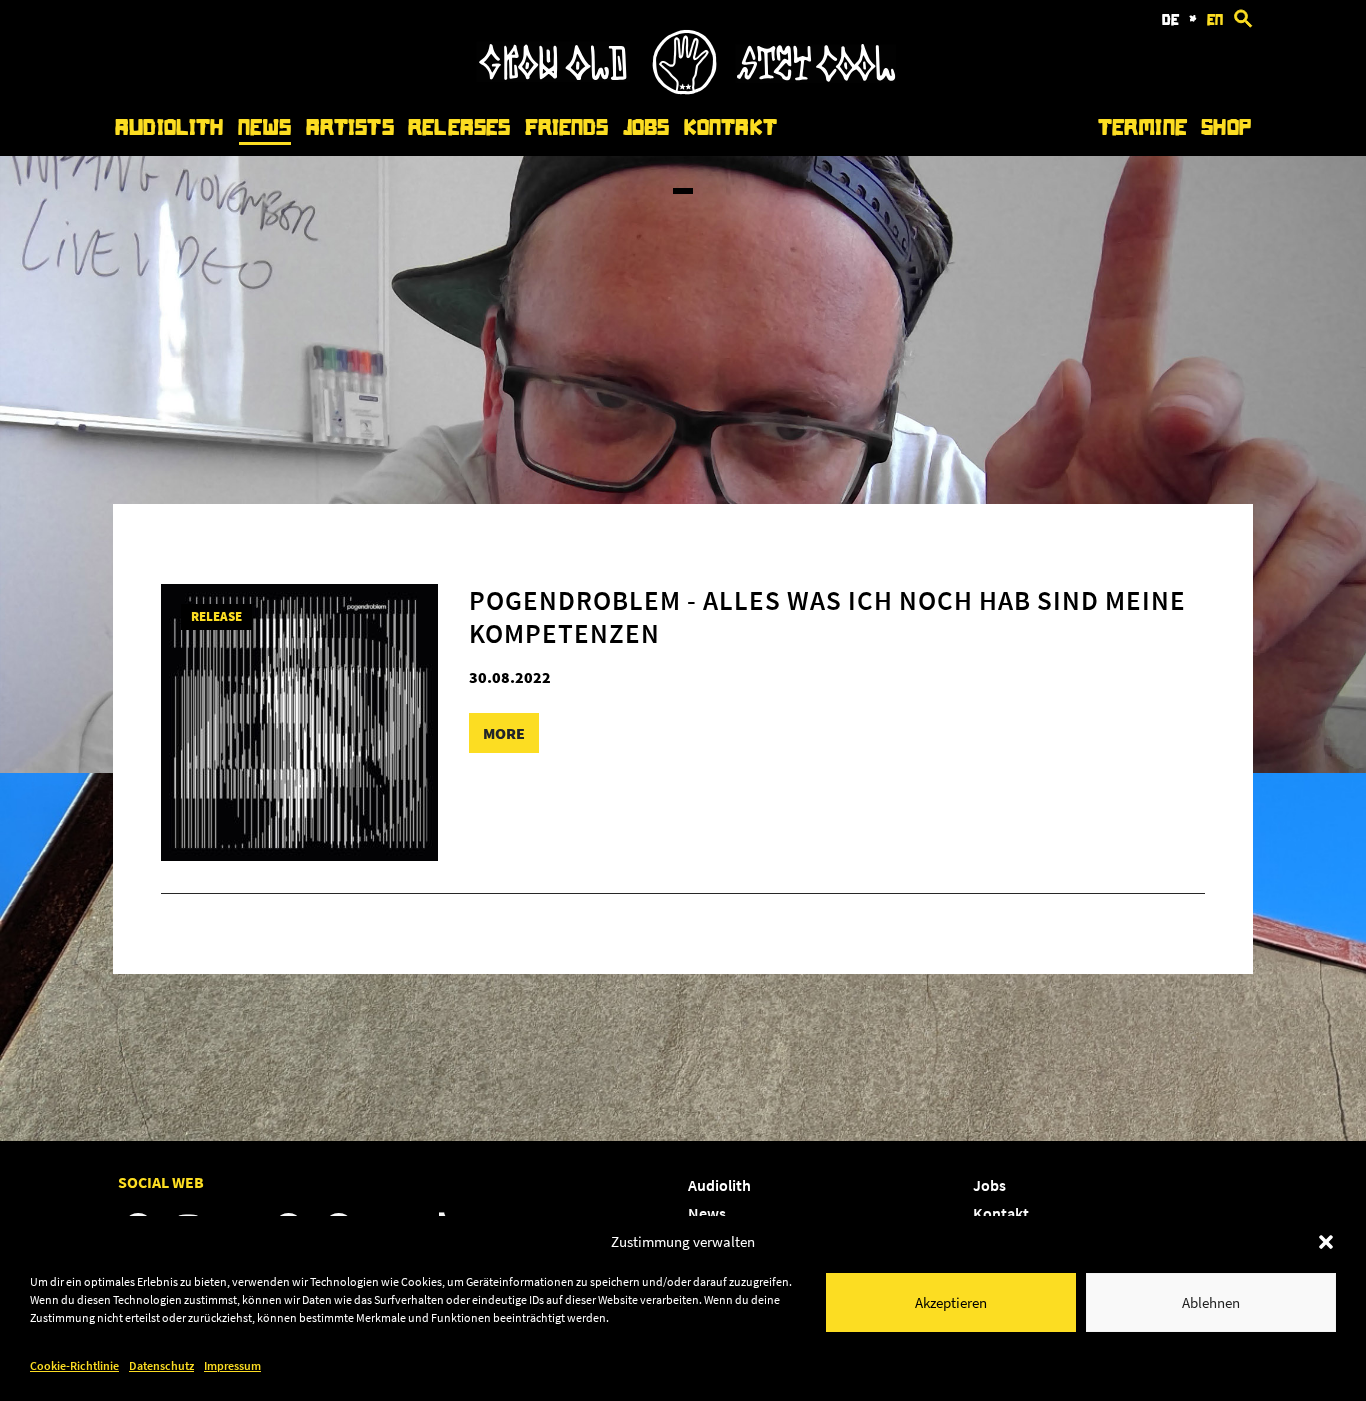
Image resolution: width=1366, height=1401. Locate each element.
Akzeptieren (951, 1302)
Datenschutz (161, 1365)
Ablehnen (1211, 1302)
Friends (567, 127)
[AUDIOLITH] (686, 89)
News (265, 127)
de (1170, 20)
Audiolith (169, 127)
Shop (1226, 127)
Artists (350, 127)
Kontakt (730, 127)
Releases (459, 127)
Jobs (646, 127)
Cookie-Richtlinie (74, 1365)
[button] (1326, 1242)
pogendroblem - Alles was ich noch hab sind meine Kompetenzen (827, 616)
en (1215, 20)
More (504, 733)
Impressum (232, 1365)
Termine (1142, 127)
